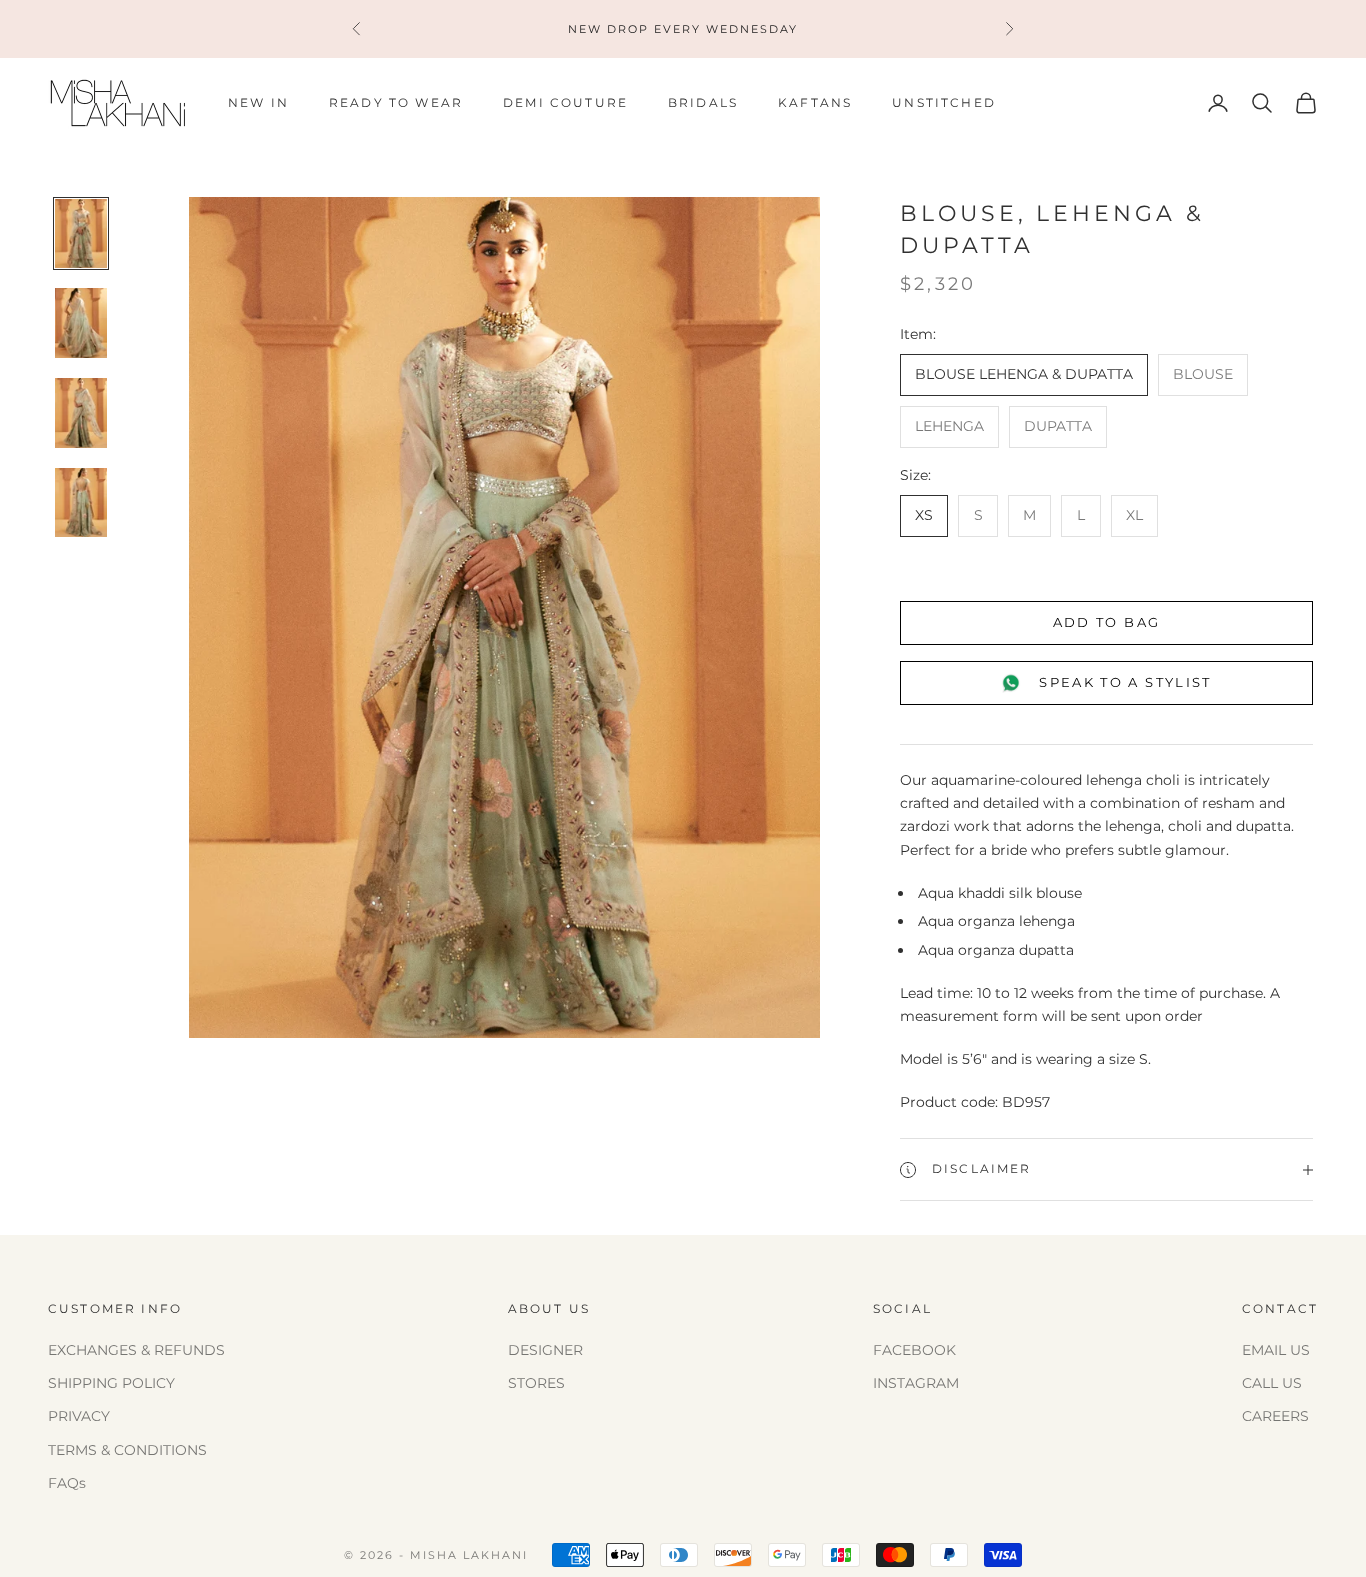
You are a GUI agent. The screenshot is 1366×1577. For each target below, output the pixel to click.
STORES (536, 1383)
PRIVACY (79, 1416)
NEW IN (258, 102)
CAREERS (1275, 1416)
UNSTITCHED (944, 102)
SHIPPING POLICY (111, 1383)
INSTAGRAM (916, 1383)
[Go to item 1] (81, 234)
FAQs (67, 1483)
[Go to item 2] (81, 323)
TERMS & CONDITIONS (127, 1450)
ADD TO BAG (1106, 622)
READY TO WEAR (396, 102)
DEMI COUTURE (565, 102)
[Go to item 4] (81, 503)
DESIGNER (545, 1350)
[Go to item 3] (81, 413)
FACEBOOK (914, 1350)
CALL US (1272, 1383)
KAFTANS (815, 102)
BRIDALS (703, 102)
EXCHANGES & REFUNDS (136, 1350)
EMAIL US (1276, 1350)
